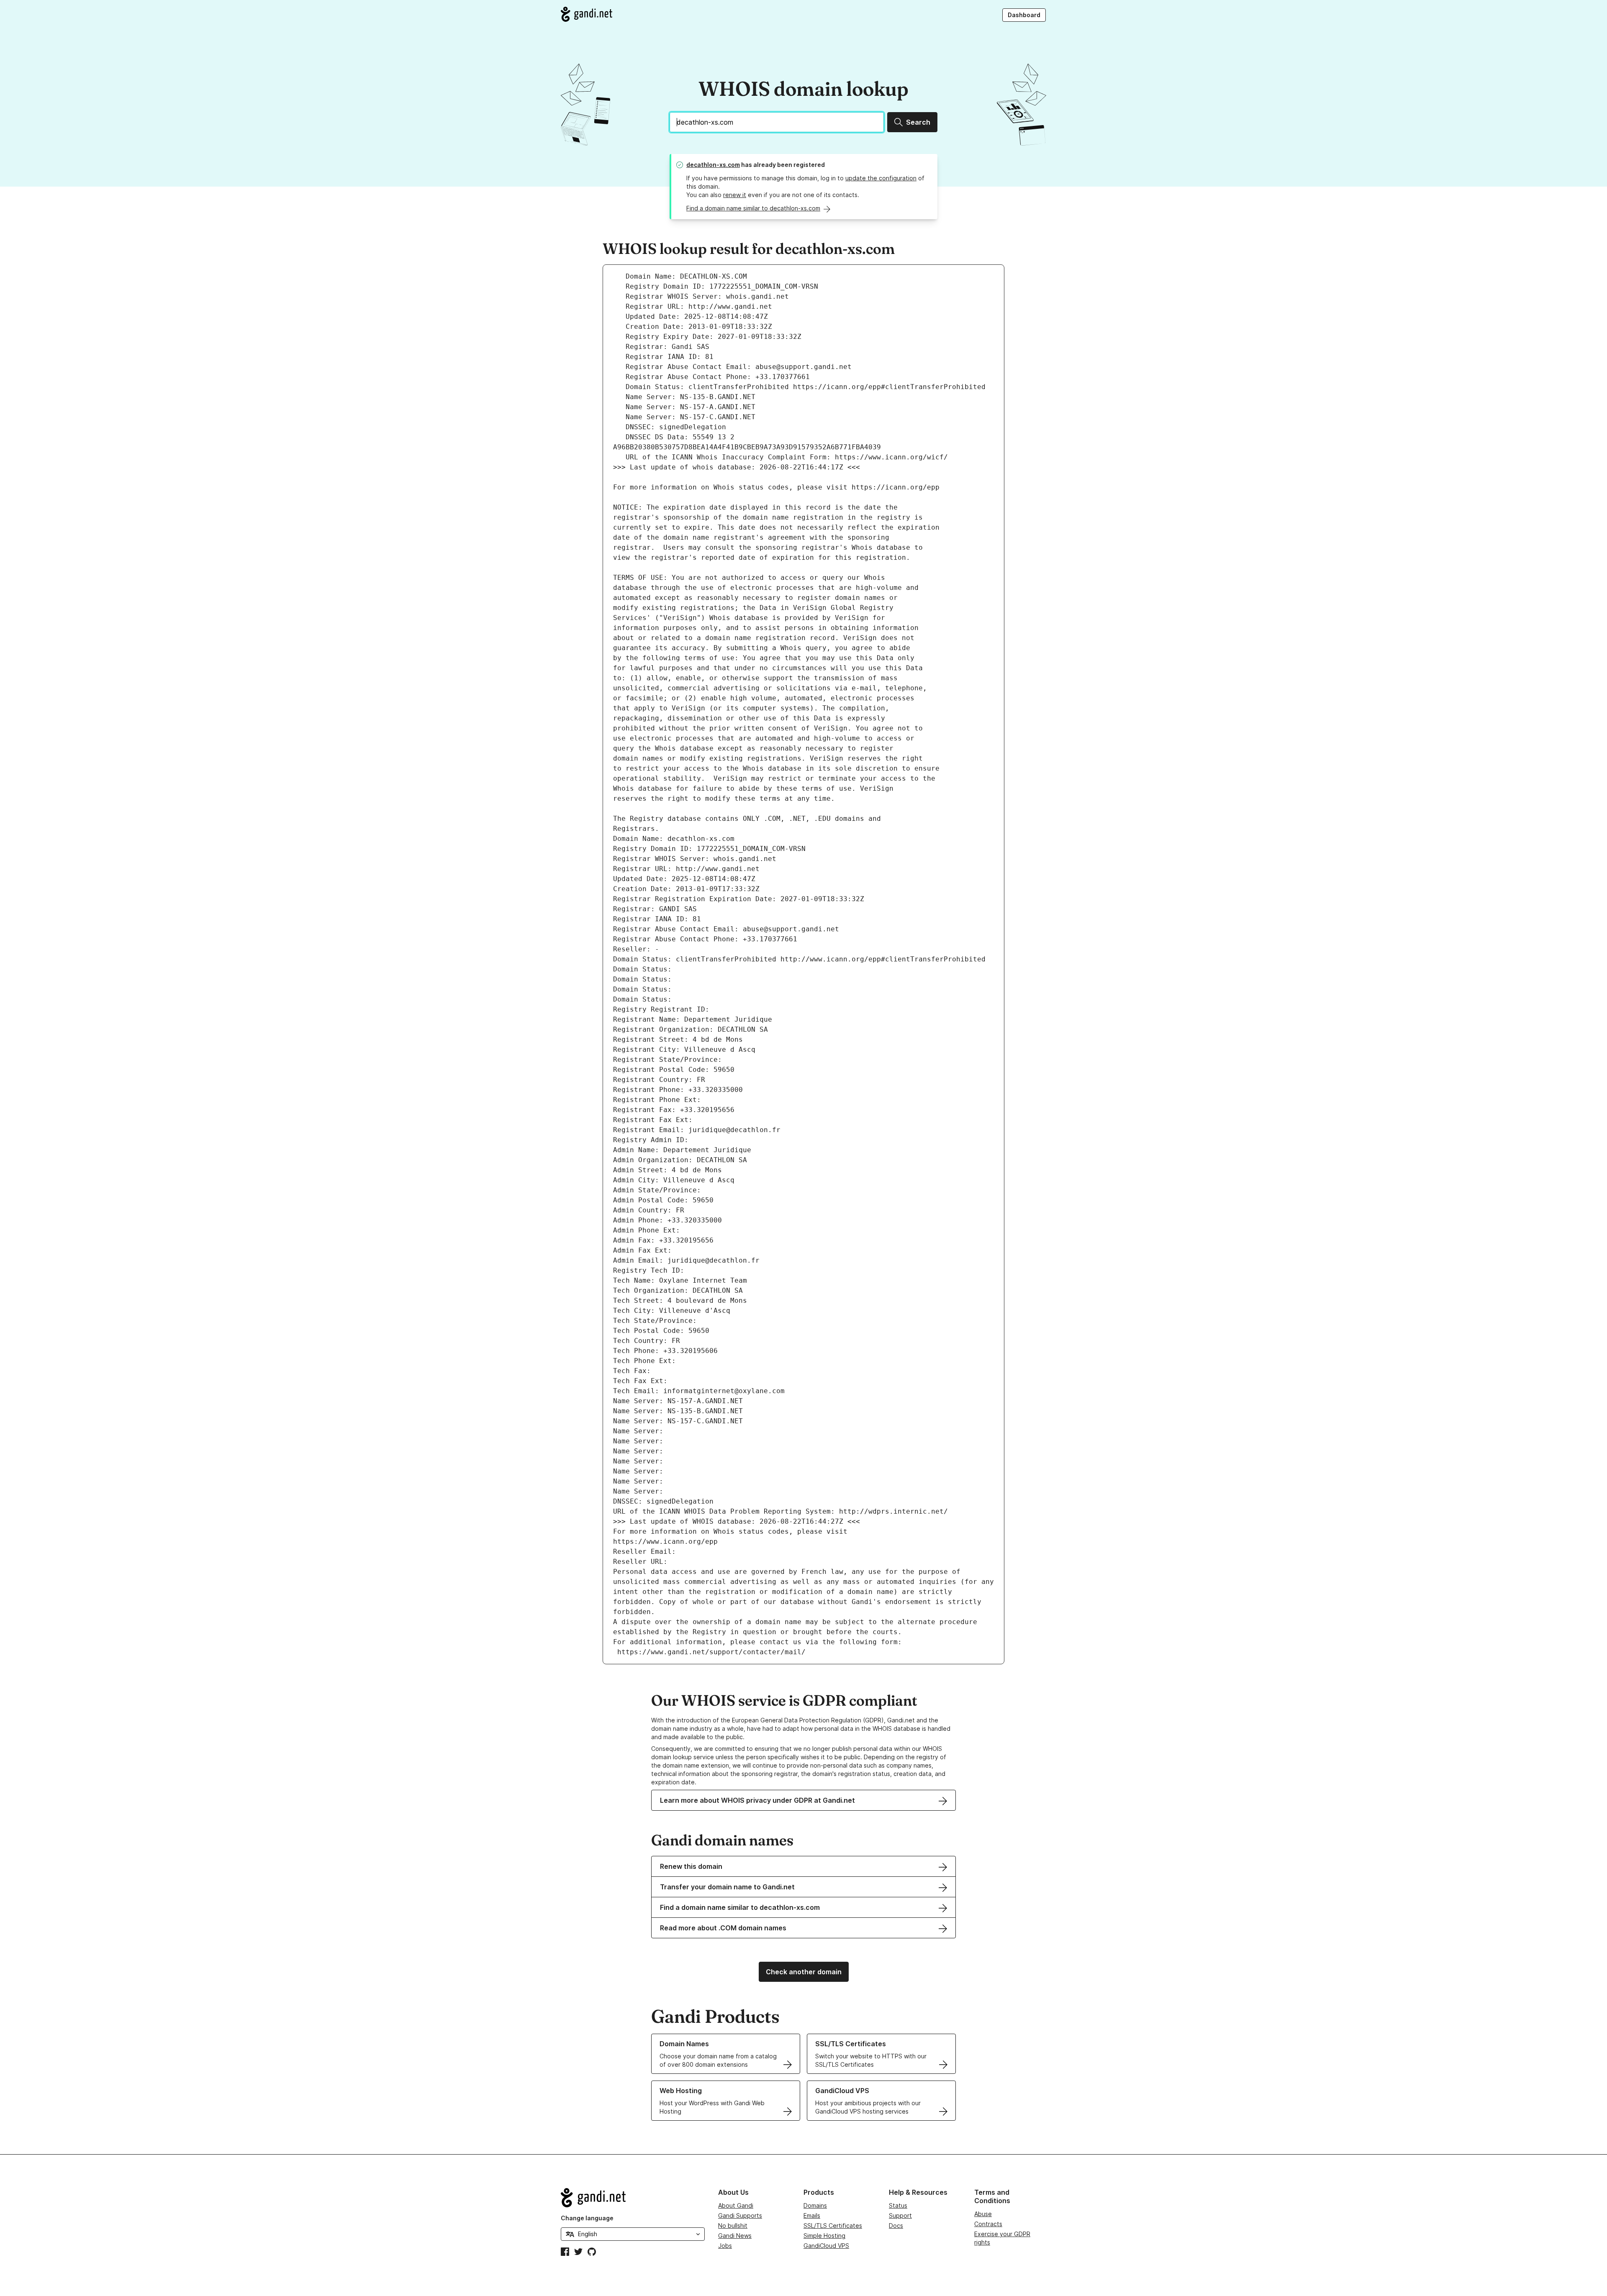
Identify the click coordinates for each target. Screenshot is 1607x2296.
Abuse (983, 2214)
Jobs (725, 2246)
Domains (815, 2205)
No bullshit (733, 2226)
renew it (735, 195)
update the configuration (881, 178)
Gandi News (735, 2236)
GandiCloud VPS (826, 2246)
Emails (812, 2215)
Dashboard (1024, 15)
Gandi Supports (740, 2215)
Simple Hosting (824, 2236)
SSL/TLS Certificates (833, 2226)
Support (900, 2215)
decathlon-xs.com (713, 165)
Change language (587, 2218)
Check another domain (804, 1972)
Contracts (988, 2224)
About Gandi (736, 2205)
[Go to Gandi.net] (587, 14)
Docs (896, 2226)
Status (898, 2205)
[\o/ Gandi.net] (633, 2198)
